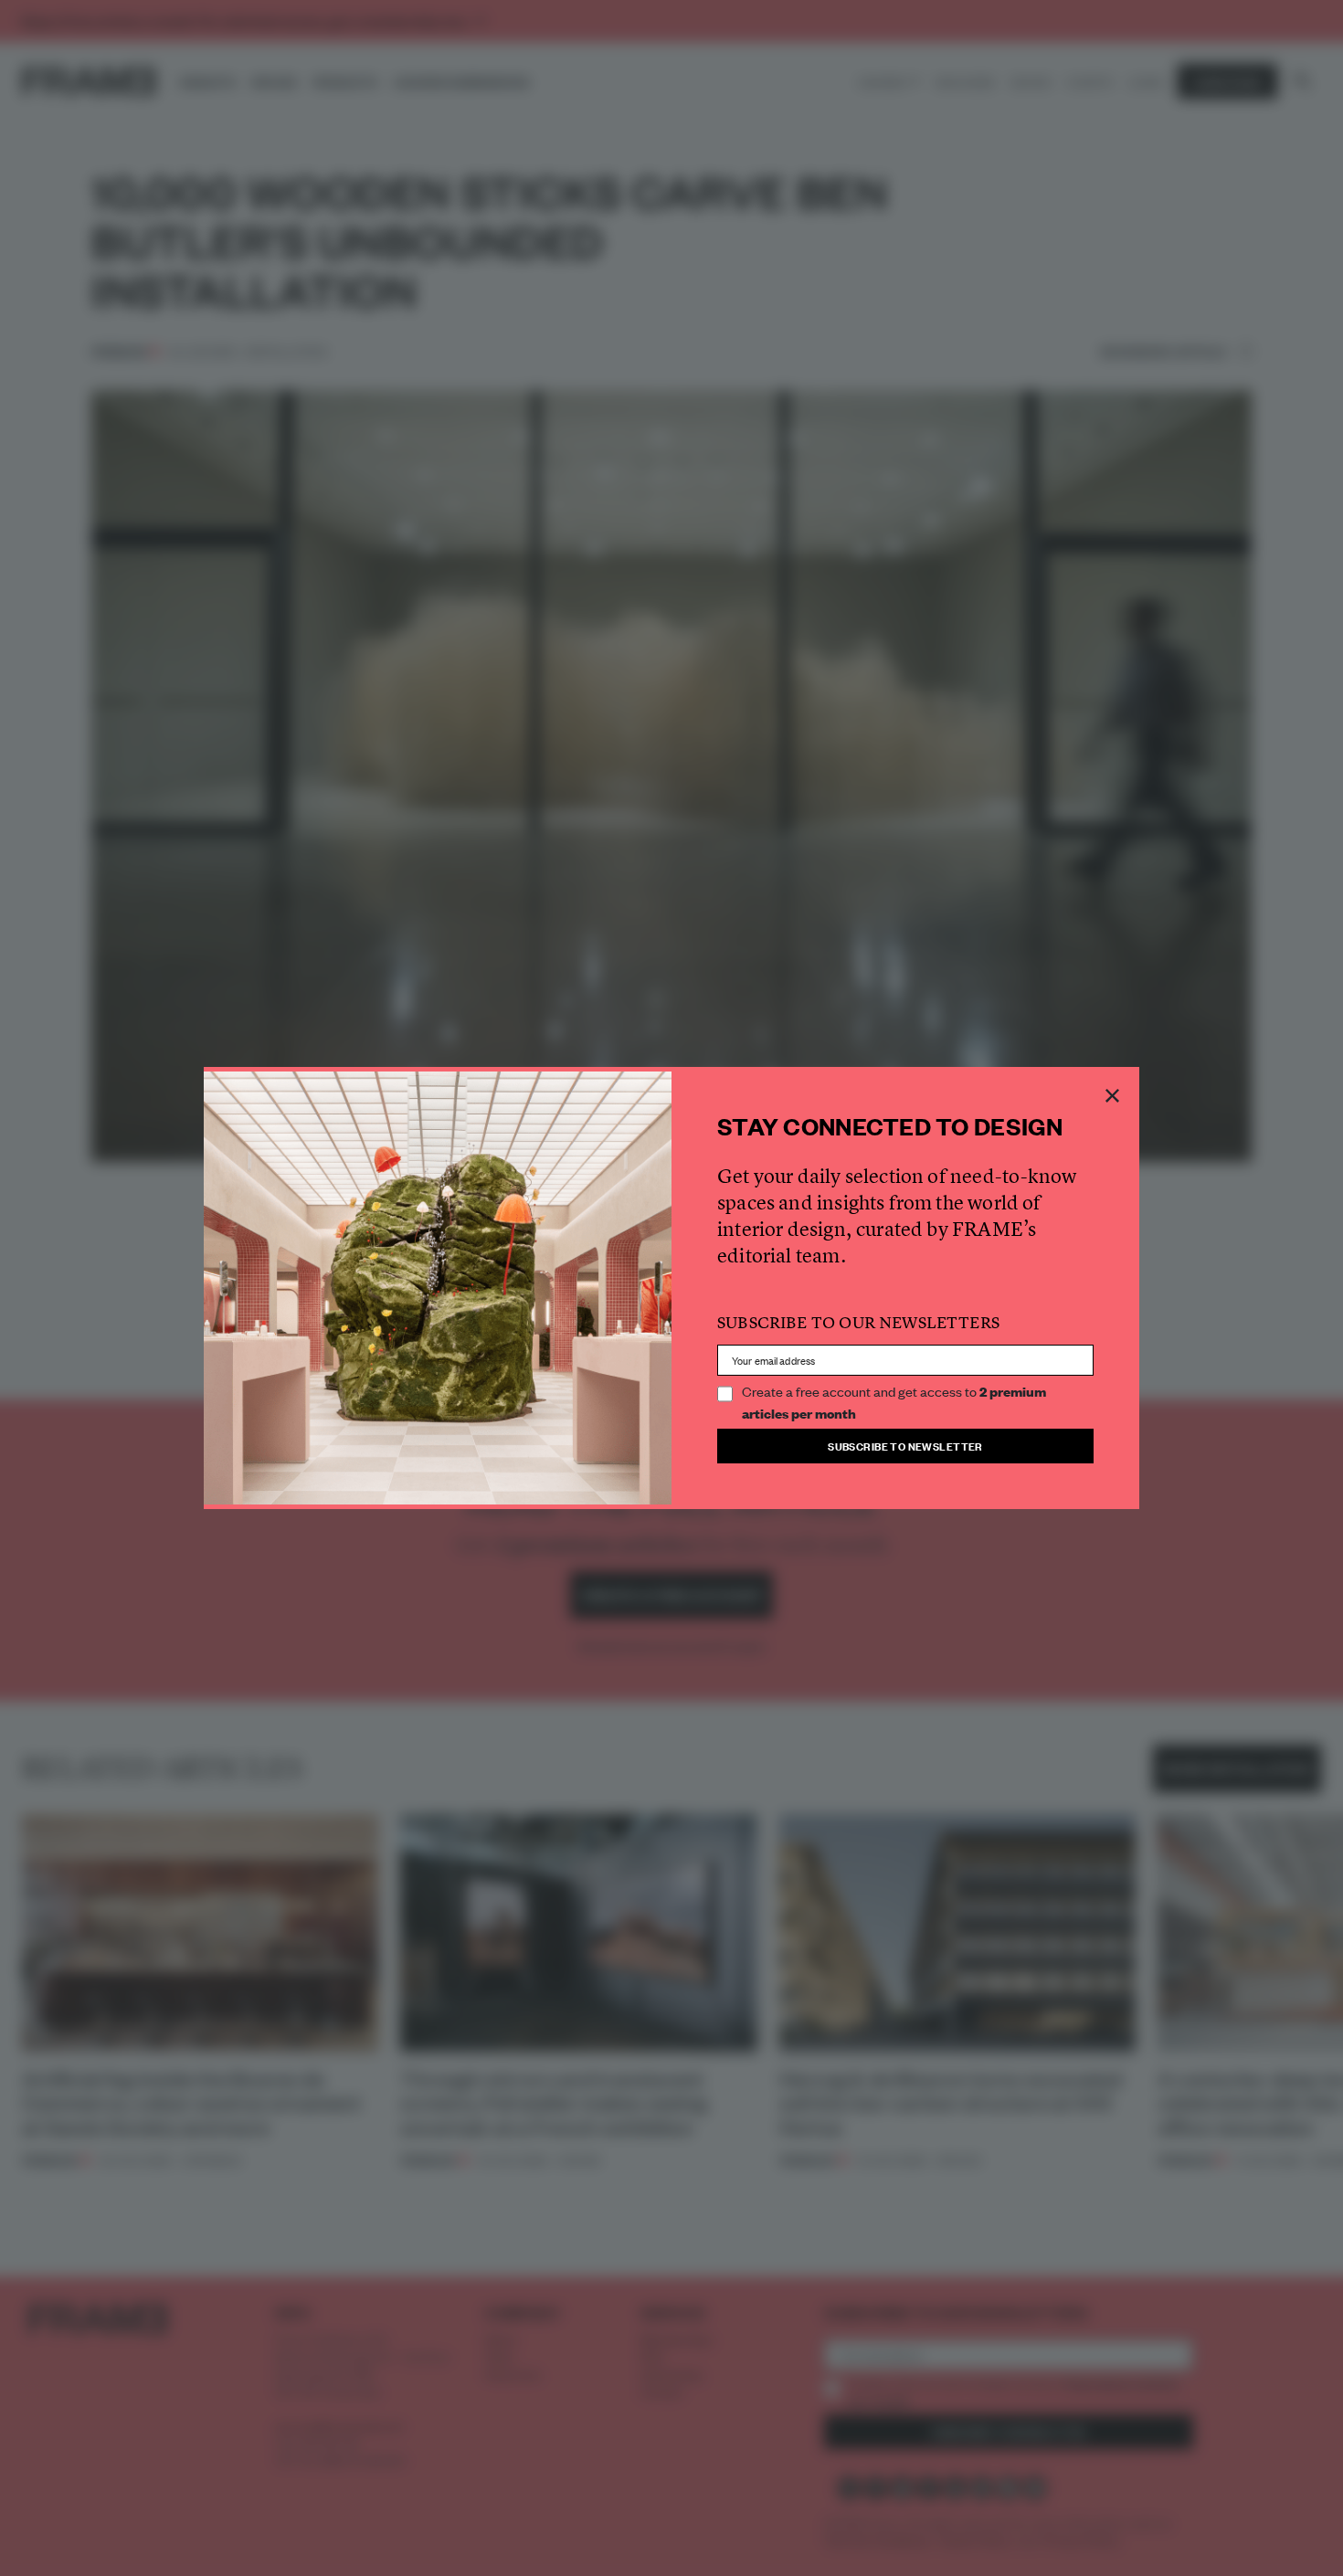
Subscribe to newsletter (905, 1446)
